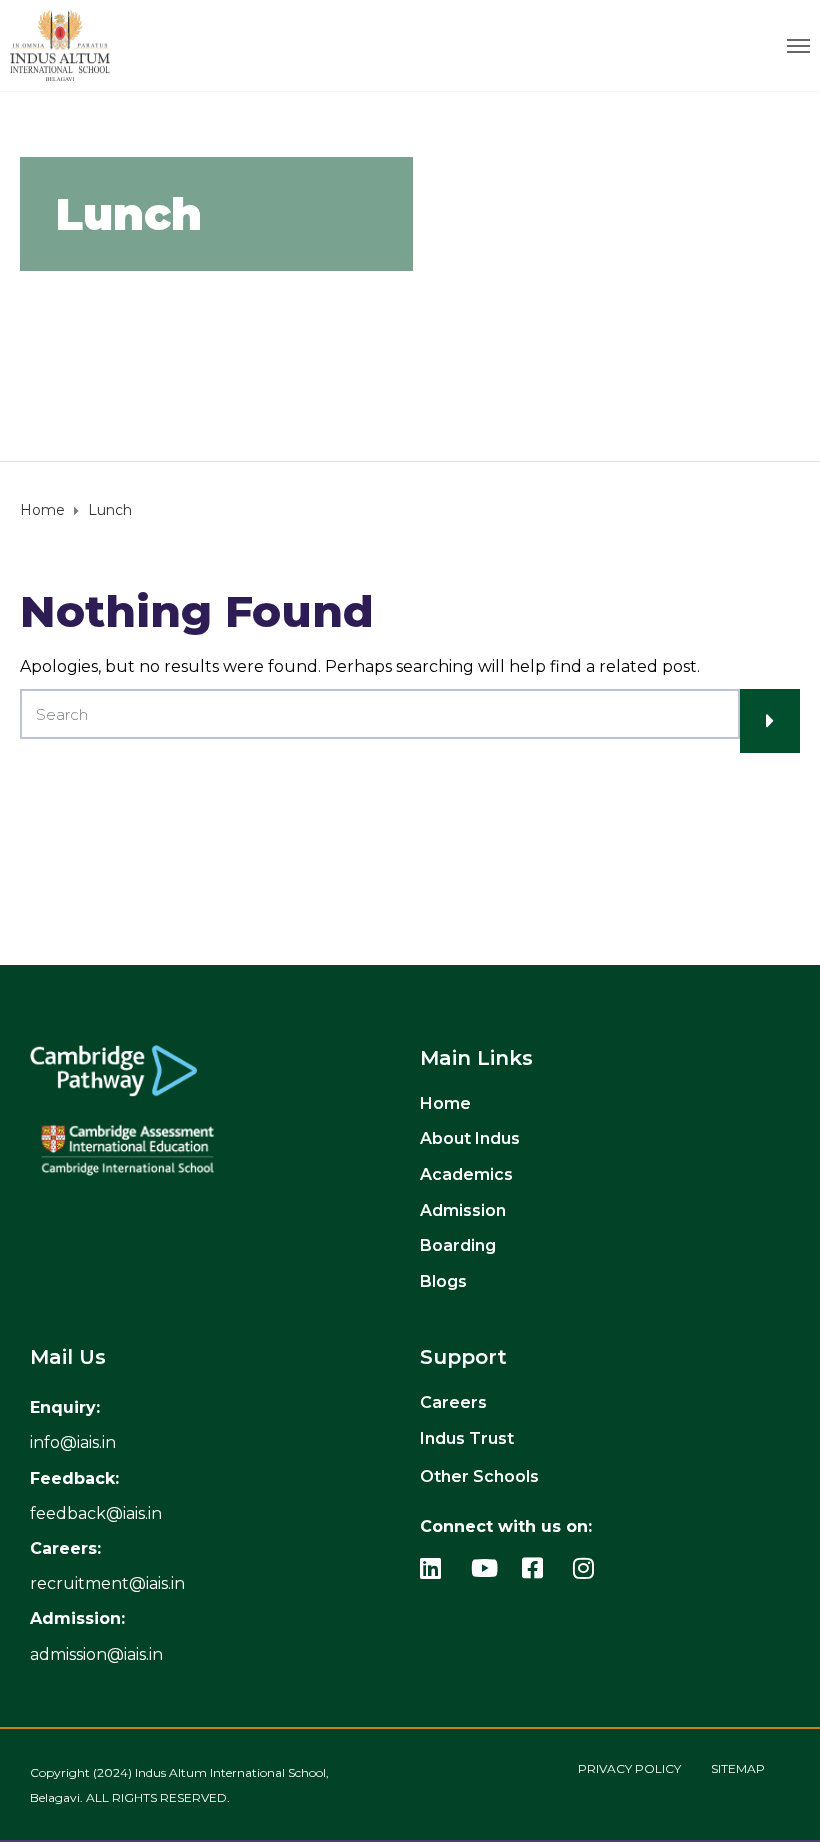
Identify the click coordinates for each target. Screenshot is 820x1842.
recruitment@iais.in (107, 1583)
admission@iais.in (96, 1654)
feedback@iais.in (96, 1513)
